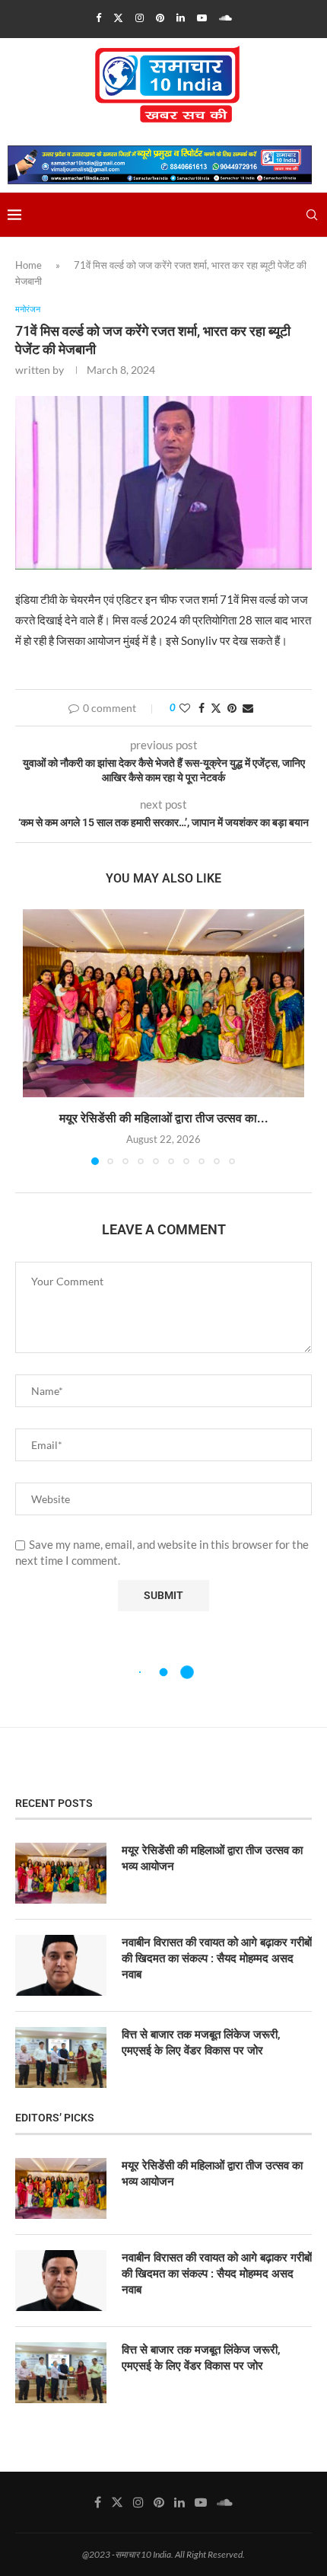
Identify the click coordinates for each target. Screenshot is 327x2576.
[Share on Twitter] (216, 708)
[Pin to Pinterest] (232, 708)
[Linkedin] (181, 18)
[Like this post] (185, 708)
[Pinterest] (160, 18)
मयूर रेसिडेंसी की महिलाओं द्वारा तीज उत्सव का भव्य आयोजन (212, 1858)
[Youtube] (202, 18)
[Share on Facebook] (202, 708)
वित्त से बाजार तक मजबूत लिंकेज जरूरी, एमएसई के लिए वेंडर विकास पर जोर (201, 2043)
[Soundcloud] (225, 18)
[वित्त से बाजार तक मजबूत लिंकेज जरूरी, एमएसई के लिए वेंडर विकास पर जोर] (61, 2057)
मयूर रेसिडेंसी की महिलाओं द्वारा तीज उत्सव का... (164, 1118)
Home (29, 265)
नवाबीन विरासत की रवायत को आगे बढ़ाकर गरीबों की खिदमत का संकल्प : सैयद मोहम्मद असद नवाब (217, 1958)
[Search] (312, 215)
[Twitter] (118, 18)
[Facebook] (98, 18)
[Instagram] (140, 18)
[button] (36, 1036)
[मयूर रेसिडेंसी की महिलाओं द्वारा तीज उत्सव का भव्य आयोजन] (163, 1003)
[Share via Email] (248, 708)
